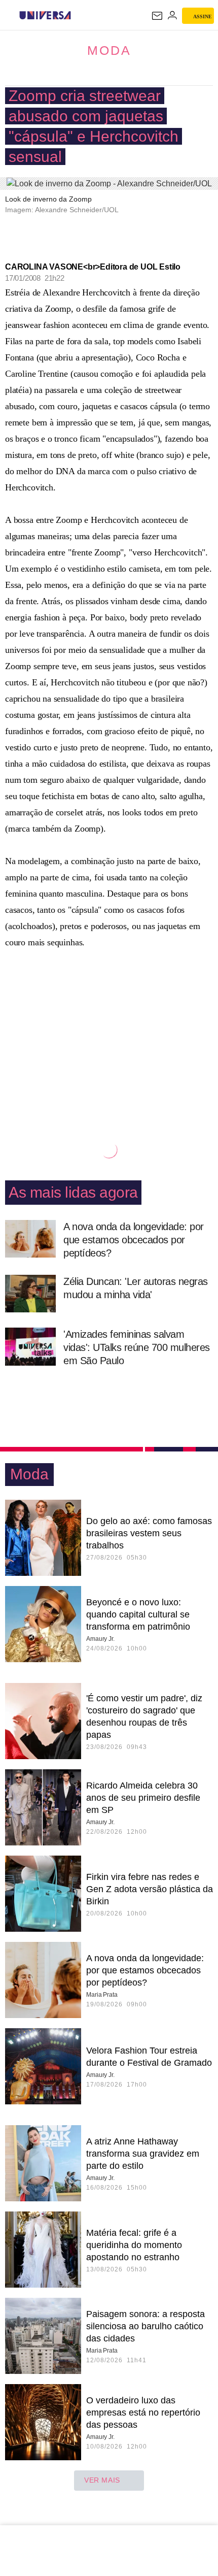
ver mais (102, 2480)
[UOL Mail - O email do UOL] (157, 16)
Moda (109, 50)
